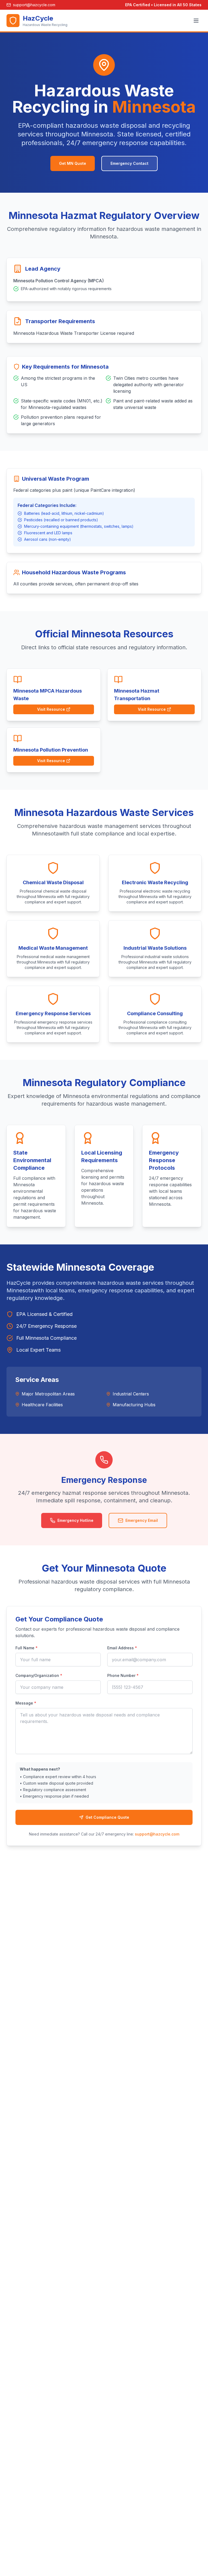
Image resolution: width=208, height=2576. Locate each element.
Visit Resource (51, 709)
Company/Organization (39, 1675)
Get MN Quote (73, 163)
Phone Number (123, 1675)
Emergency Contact (129, 163)
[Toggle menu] (196, 21)
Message (26, 1703)
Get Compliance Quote (107, 1817)
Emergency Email (142, 1520)
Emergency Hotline (75, 1520)
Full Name (27, 1648)
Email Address (122, 1648)
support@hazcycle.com (157, 1834)
